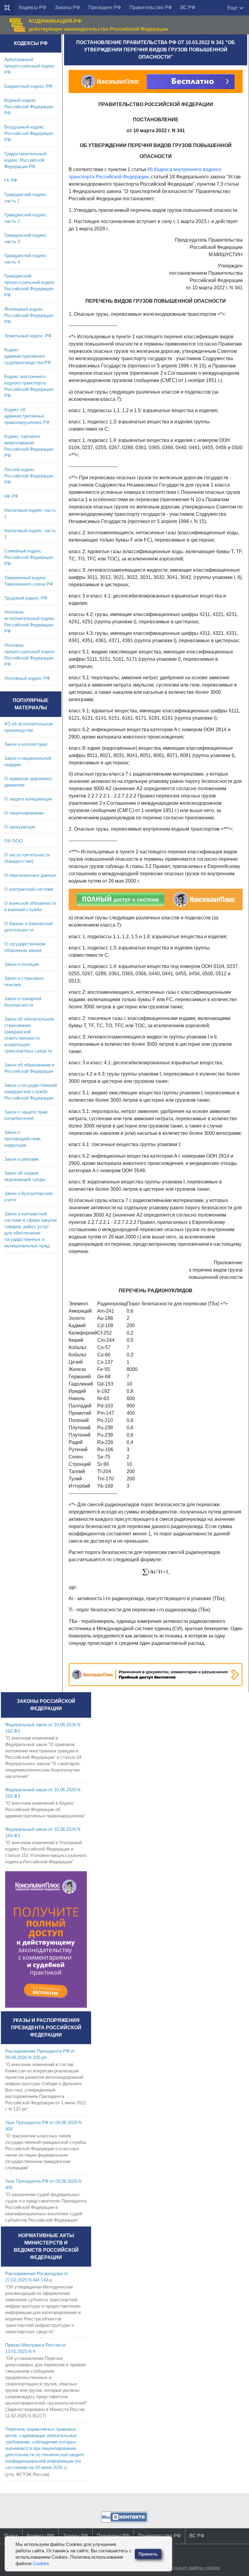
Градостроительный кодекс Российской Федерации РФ (25, 160)
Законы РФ (67, 7)
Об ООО (14, 841)
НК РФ (11, 496)
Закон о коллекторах (26, 744)
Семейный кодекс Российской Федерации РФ (29, 557)
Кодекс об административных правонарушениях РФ (27, 416)
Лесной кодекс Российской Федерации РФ (29, 476)
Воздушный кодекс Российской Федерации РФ (29, 133)
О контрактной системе (29, 889)
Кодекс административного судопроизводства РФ (27, 356)
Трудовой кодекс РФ (26, 598)
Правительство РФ (151, 7)
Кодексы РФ (32, 7)
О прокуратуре (20, 827)
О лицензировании (24, 813)
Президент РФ (105, 7)
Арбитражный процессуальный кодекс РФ (30, 66)
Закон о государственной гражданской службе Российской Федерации (31, 1092)
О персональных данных (30, 875)
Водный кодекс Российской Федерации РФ (29, 107)
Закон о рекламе (22, 1159)
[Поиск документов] (7, 8)
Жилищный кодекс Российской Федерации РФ (29, 315)
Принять (148, 2554)
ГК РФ (11, 180)
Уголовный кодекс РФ (27, 678)
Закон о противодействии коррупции (22, 1139)
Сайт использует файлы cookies (186, 2568)
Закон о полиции (22, 964)
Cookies (41, 2563)
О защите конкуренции (28, 799)
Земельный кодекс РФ (28, 336)
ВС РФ (188, 7)
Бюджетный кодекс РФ (28, 86)
